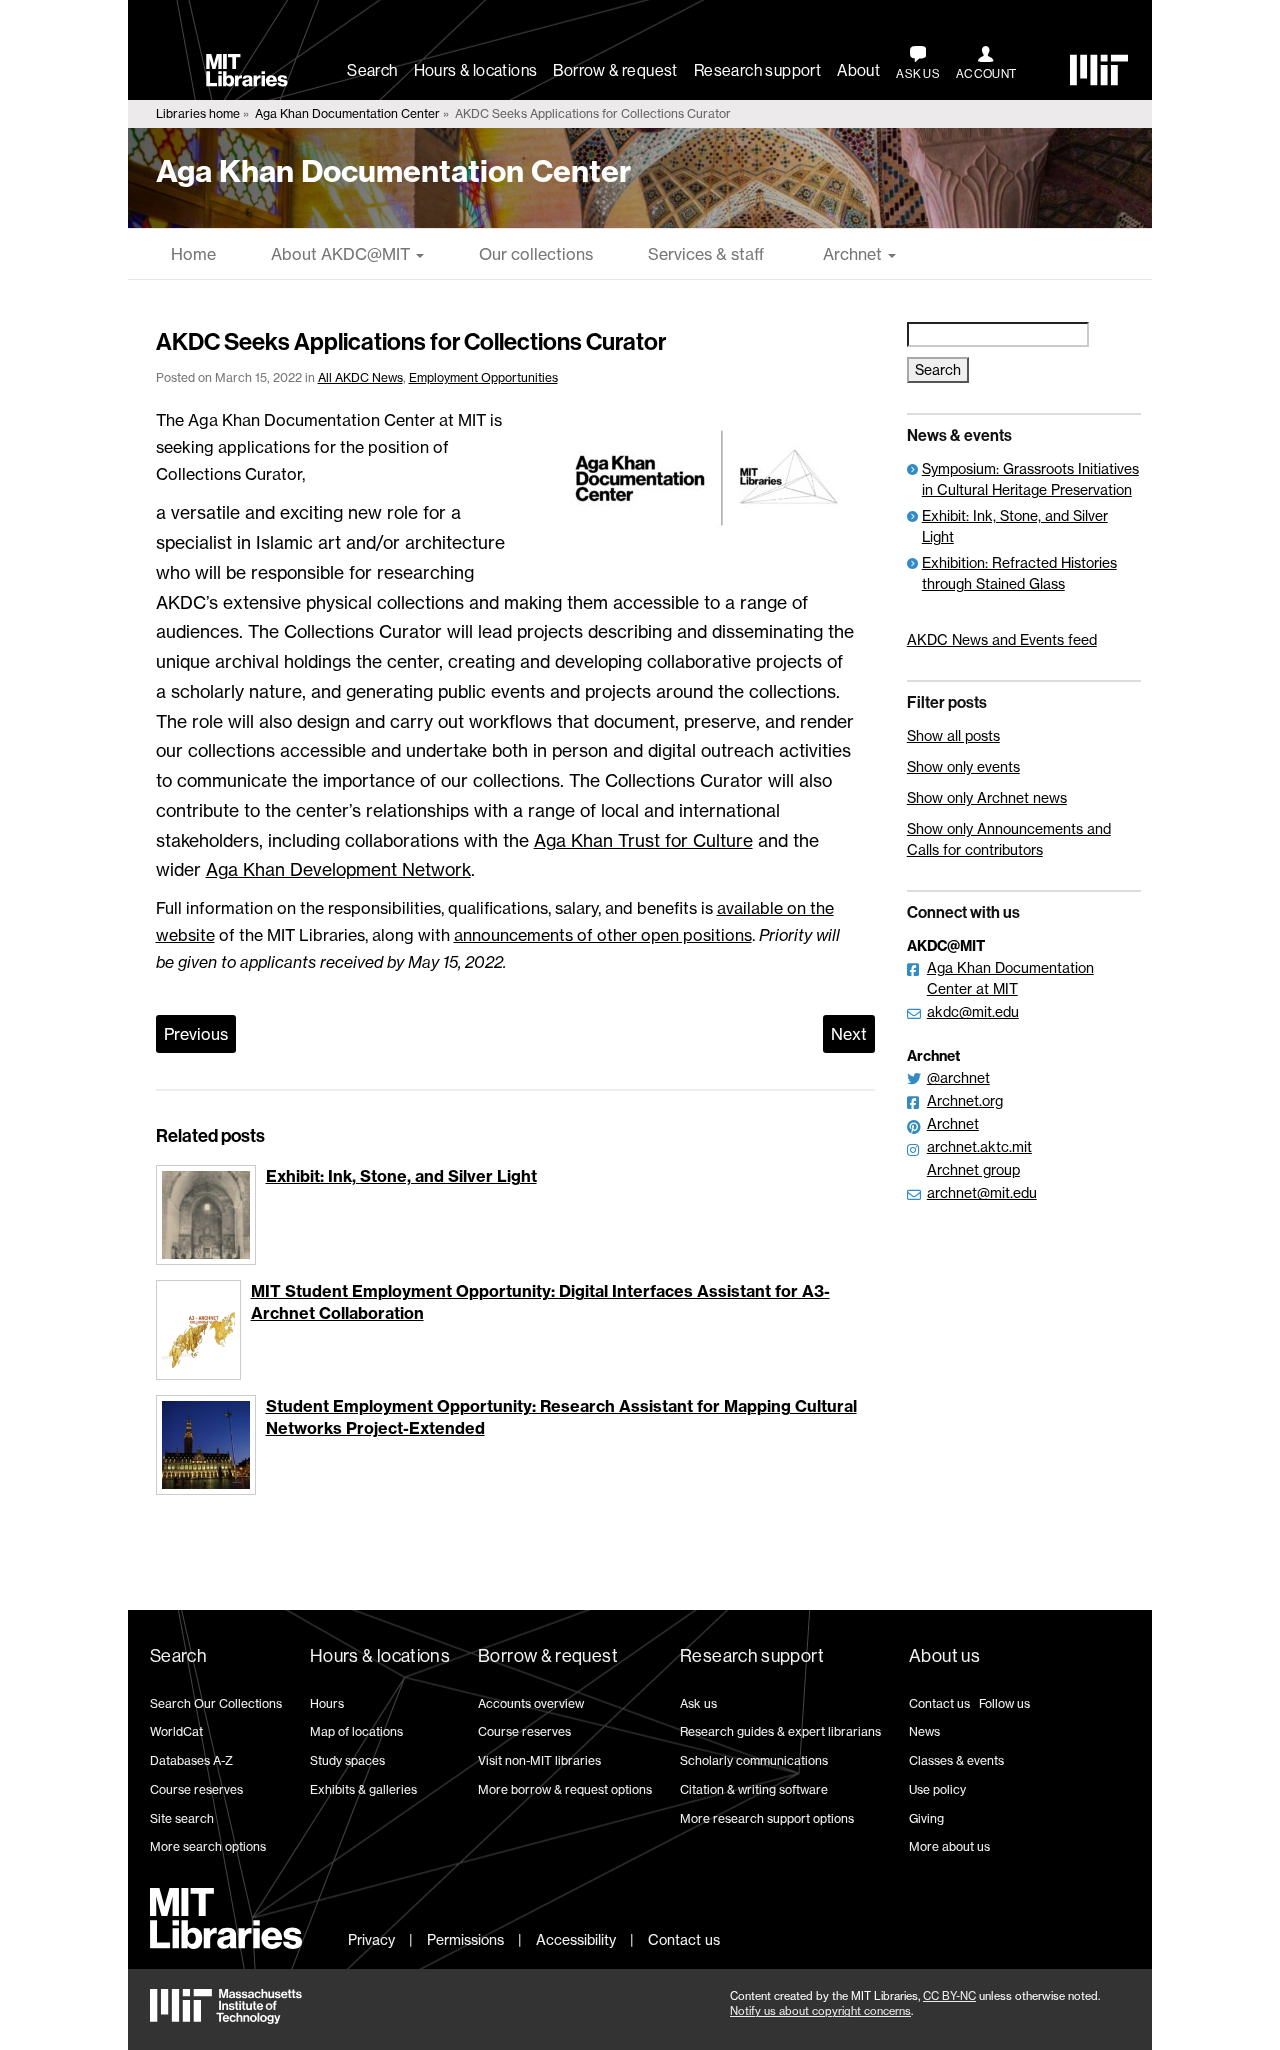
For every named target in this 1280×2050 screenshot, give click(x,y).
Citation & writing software (754, 1789)
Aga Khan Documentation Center (347, 113)
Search (372, 70)
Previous (196, 1034)
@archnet (958, 1077)
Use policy (937, 1789)
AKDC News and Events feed (1002, 639)
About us (944, 1656)
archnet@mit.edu (982, 1192)
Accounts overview (531, 1703)
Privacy (371, 1939)
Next (849, 1034)
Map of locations (356, 1731)
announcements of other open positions (603, 935)
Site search (182, 1818)
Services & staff (706, 254)
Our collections (536, 254)
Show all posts (953, 735)
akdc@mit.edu (973, 1011)
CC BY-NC (949, 1996)
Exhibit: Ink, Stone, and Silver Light (401, 1176)
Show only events (963, 766)
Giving (926, 1818)
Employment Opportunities (483, 377)
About (858, 70)
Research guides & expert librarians (780, 1731)
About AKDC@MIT (342, 254)
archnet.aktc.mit (979, 1146)
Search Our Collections (216, 1703)
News (924, 1731)
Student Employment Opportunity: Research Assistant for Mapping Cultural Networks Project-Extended (561, 1417)
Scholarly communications (754, 1760)
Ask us (698, 1703)
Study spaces (347, 1760)
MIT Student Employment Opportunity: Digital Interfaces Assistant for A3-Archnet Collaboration (540, 1302)
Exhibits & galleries (363, 1789)
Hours (327, 1703)
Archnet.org (965, 1100)
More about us (949, 1846)
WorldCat (176, 1731)
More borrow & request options (565, 1789)
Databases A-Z (191, 1760)
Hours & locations (476, 70)
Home (193, 254)
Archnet (852, 254)
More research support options (767, 1818)
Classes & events (956, 1760)
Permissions (465, 1939)
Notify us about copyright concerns (820, 2011)
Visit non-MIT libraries (539, 1760)
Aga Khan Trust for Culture (643, 840)
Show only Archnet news (987, 797)
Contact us (939, 1703)
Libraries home (198, 113)
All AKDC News (360, 377)
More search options (208, 1846)
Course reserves (196, 1789)
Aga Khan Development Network (338, 869)
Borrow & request (615, 70)
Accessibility (576, 1939)
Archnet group (973, 1169)
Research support (757, 70)
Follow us (1004, 1703)
